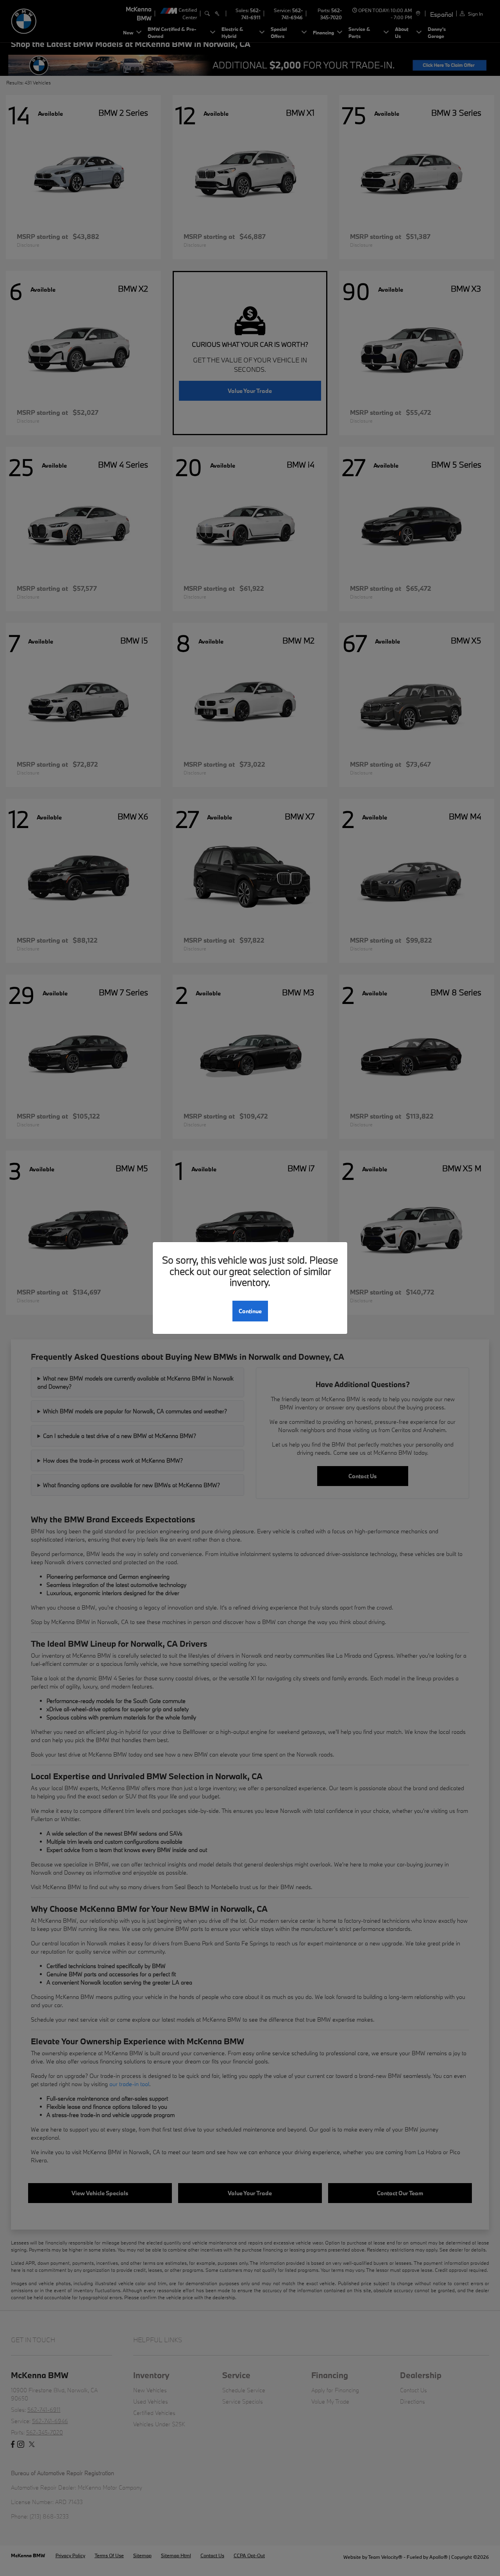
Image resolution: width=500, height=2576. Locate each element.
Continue (250, 1311)
